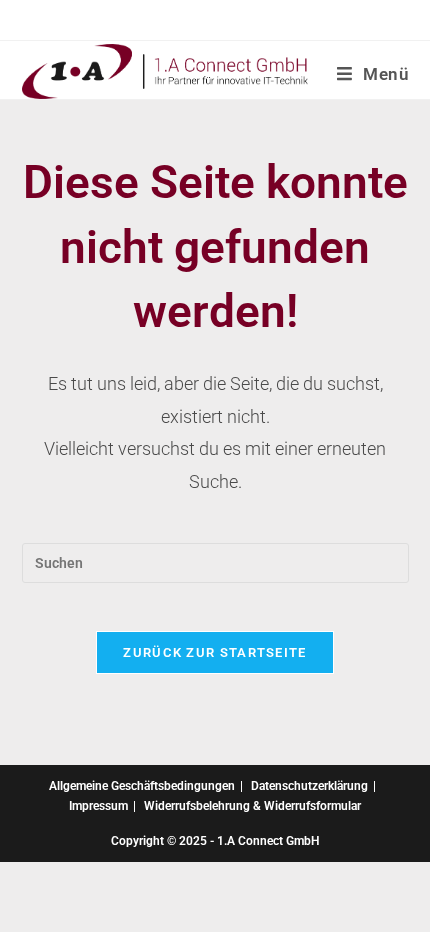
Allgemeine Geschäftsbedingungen (142, 786)
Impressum (98, 806)
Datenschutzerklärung (309, 786)
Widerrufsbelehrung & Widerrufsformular (252, 806)
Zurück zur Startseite (214, 652)
